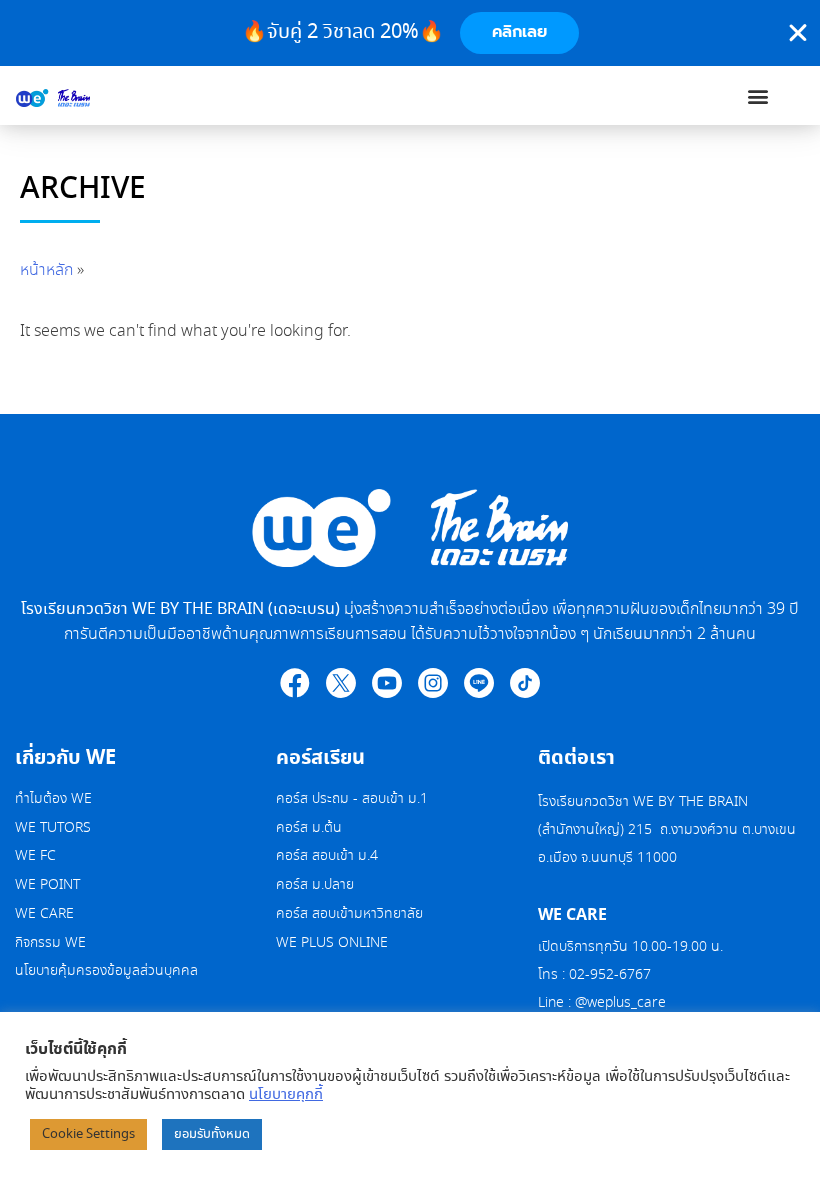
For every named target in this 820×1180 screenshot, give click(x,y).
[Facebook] (295, 683)
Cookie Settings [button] (88, 1134)
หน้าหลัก (46, 270)
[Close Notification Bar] (798, 33)
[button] (758, 95)
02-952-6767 (612, 975)
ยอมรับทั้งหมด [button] (212, 1134)
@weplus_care (620, 1003)
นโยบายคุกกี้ (286, 1095)
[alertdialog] (410, 33)
